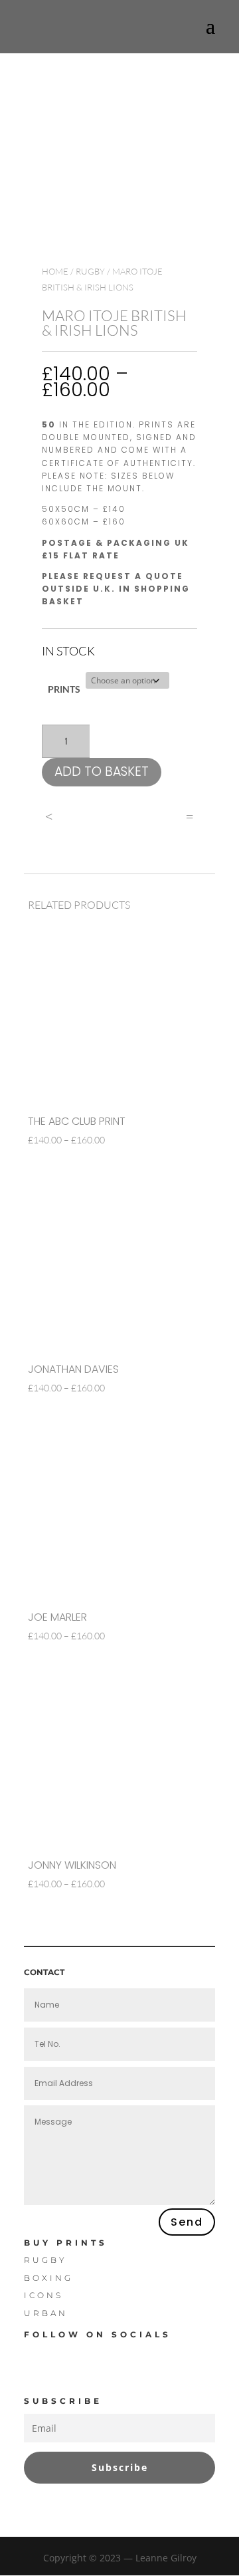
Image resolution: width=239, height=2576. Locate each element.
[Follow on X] (89, 2356)
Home (55, 271)
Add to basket (102, 771)
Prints (64, 689)
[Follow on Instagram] (137, 2356)
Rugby (90, 271)
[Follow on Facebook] (41, 2356)
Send (187, 2222)
